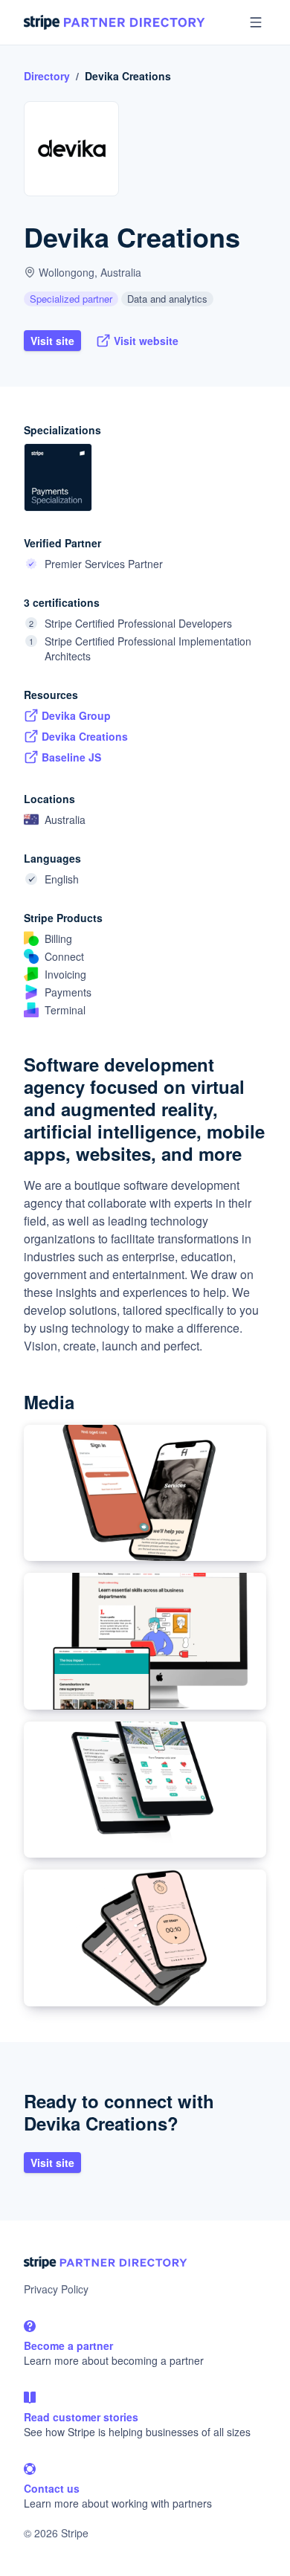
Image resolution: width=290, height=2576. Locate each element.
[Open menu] (256, 22)
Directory (47, 76)
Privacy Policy (56, 2289)
